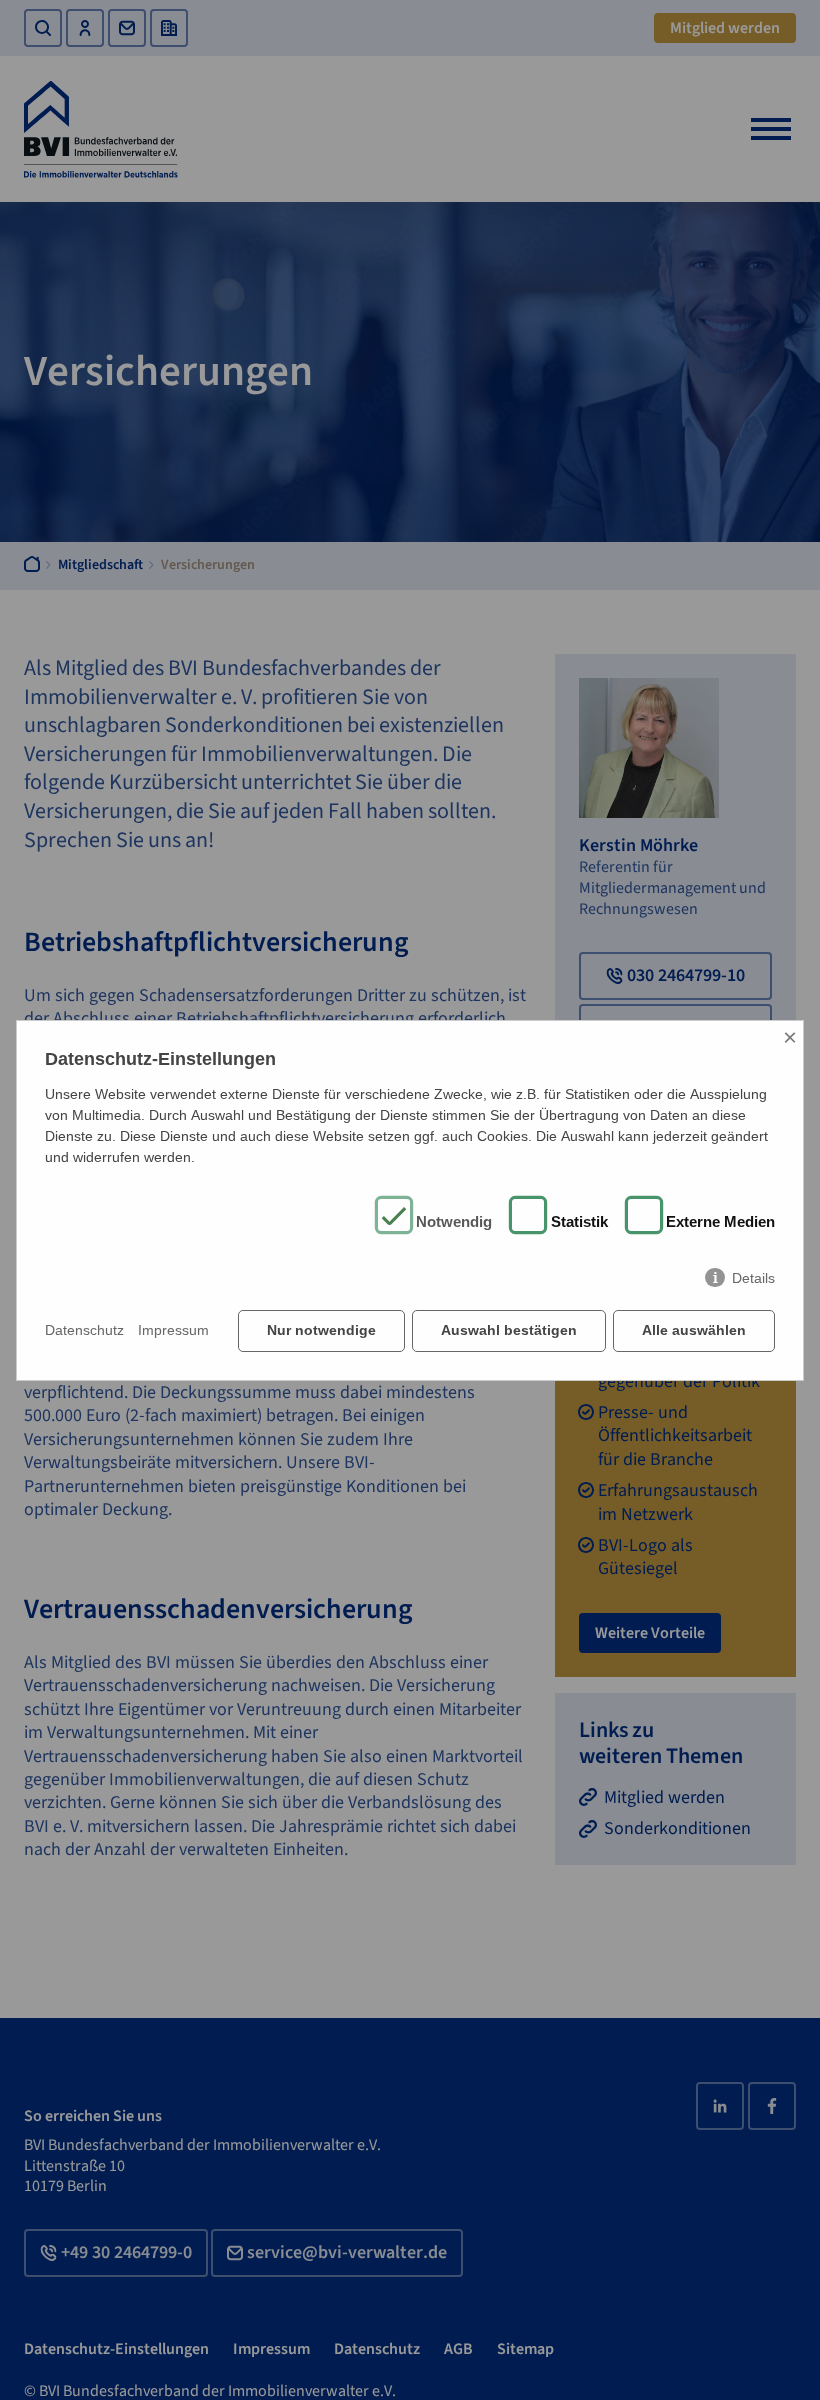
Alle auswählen (694, 1330)
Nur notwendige (321, 1330)
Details (753, 1278)
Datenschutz (84, 1330)
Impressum (173, 1330)
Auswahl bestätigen (509, 1330)
